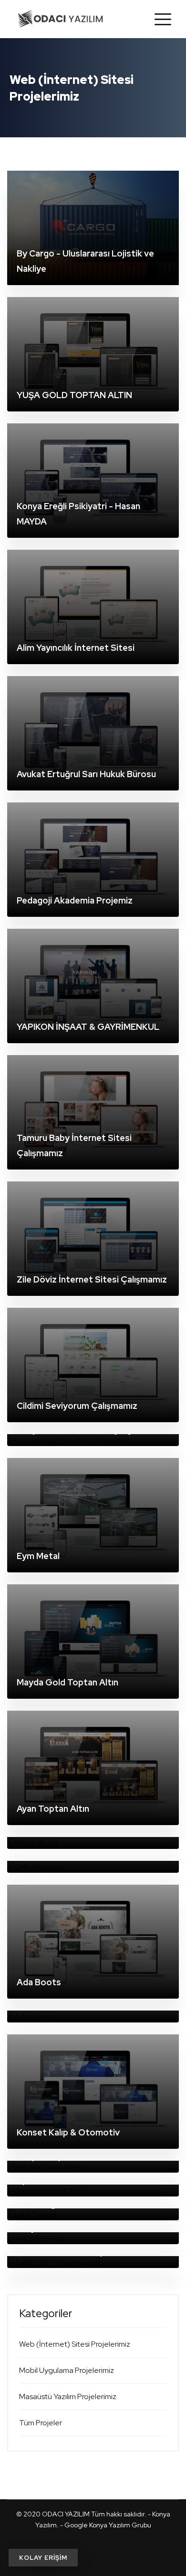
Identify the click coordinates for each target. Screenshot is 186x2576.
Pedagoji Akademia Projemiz (75, 900)
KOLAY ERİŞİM (43, 2558)
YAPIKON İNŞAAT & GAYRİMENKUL (88, 1027)
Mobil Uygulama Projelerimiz (67, 2370)
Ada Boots (39, 1982)
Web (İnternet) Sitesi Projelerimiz (75, 2344)
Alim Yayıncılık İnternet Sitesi (76, 648)
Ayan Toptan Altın (53, 1809)
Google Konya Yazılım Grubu (108, 2525)
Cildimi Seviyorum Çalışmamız (77, 1406)
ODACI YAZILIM (66, 2514)
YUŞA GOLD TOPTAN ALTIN (74, 395)
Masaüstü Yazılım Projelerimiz (68, 2396)
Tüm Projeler (41, 2423)
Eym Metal (38, 1556)
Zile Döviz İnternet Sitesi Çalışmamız (92, 1279)
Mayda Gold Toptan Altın (67, 1682)
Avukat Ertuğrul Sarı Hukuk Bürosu (86, 774)
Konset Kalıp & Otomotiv (68, 2132)
